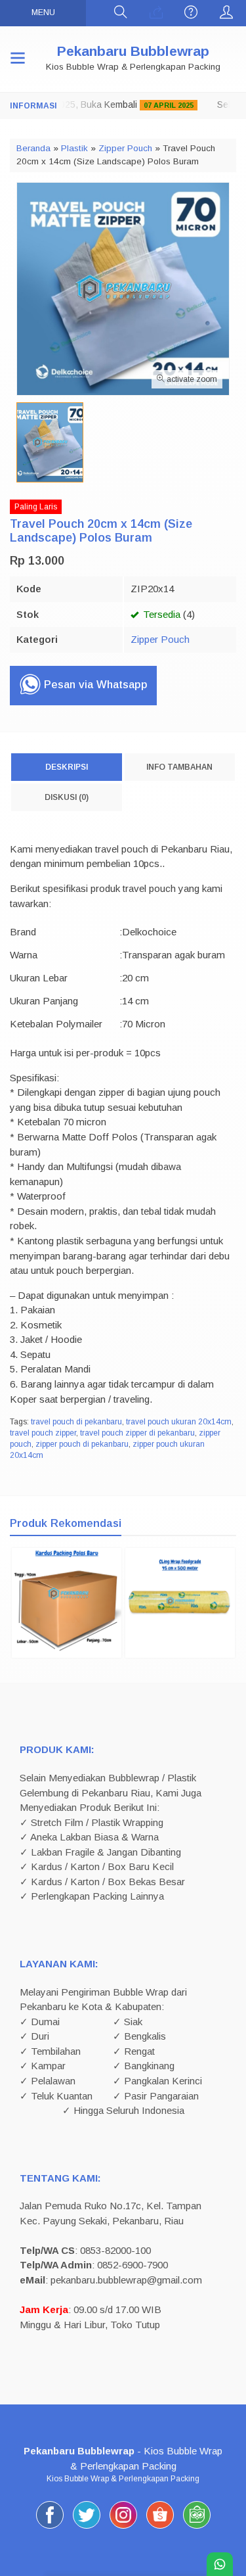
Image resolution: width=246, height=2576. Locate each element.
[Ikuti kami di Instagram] (123, 2528)
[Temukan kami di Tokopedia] (197, 2528)
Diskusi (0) (67, 797)
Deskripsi (67, 767)
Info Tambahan (179, 767)
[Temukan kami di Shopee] (160, 2528)
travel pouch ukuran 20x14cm (179, 1422)
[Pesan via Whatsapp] (156, 13)
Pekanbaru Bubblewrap (133, 51)
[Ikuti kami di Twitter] (87, 2528)
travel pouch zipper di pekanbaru (137, 1433)
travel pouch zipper (43, 1433)
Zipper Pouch (160, 639)
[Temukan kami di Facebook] (50, 2528)
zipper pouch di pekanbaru (82, 1444)
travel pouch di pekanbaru (76, 1422)
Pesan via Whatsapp (94, 685)
